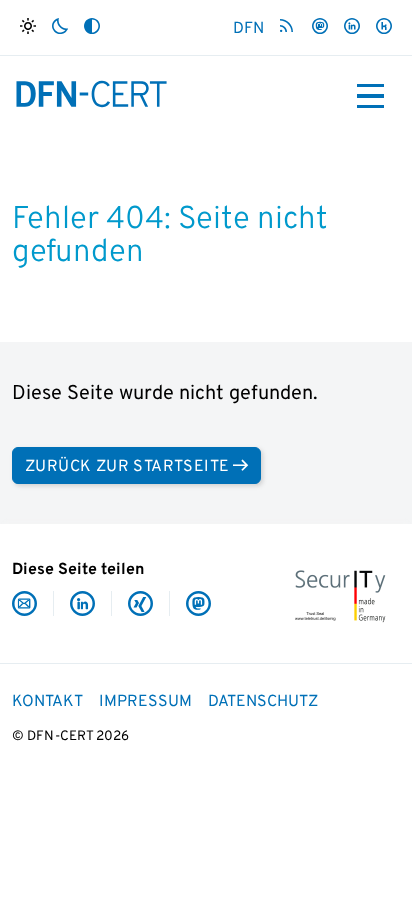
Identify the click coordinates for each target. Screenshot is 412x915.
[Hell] (28, 27)
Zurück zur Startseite (127, 467)
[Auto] (92, 27)
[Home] (92, 94)
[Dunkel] (60, 27)
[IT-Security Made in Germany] (340, 594)
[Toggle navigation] (370, 96)
